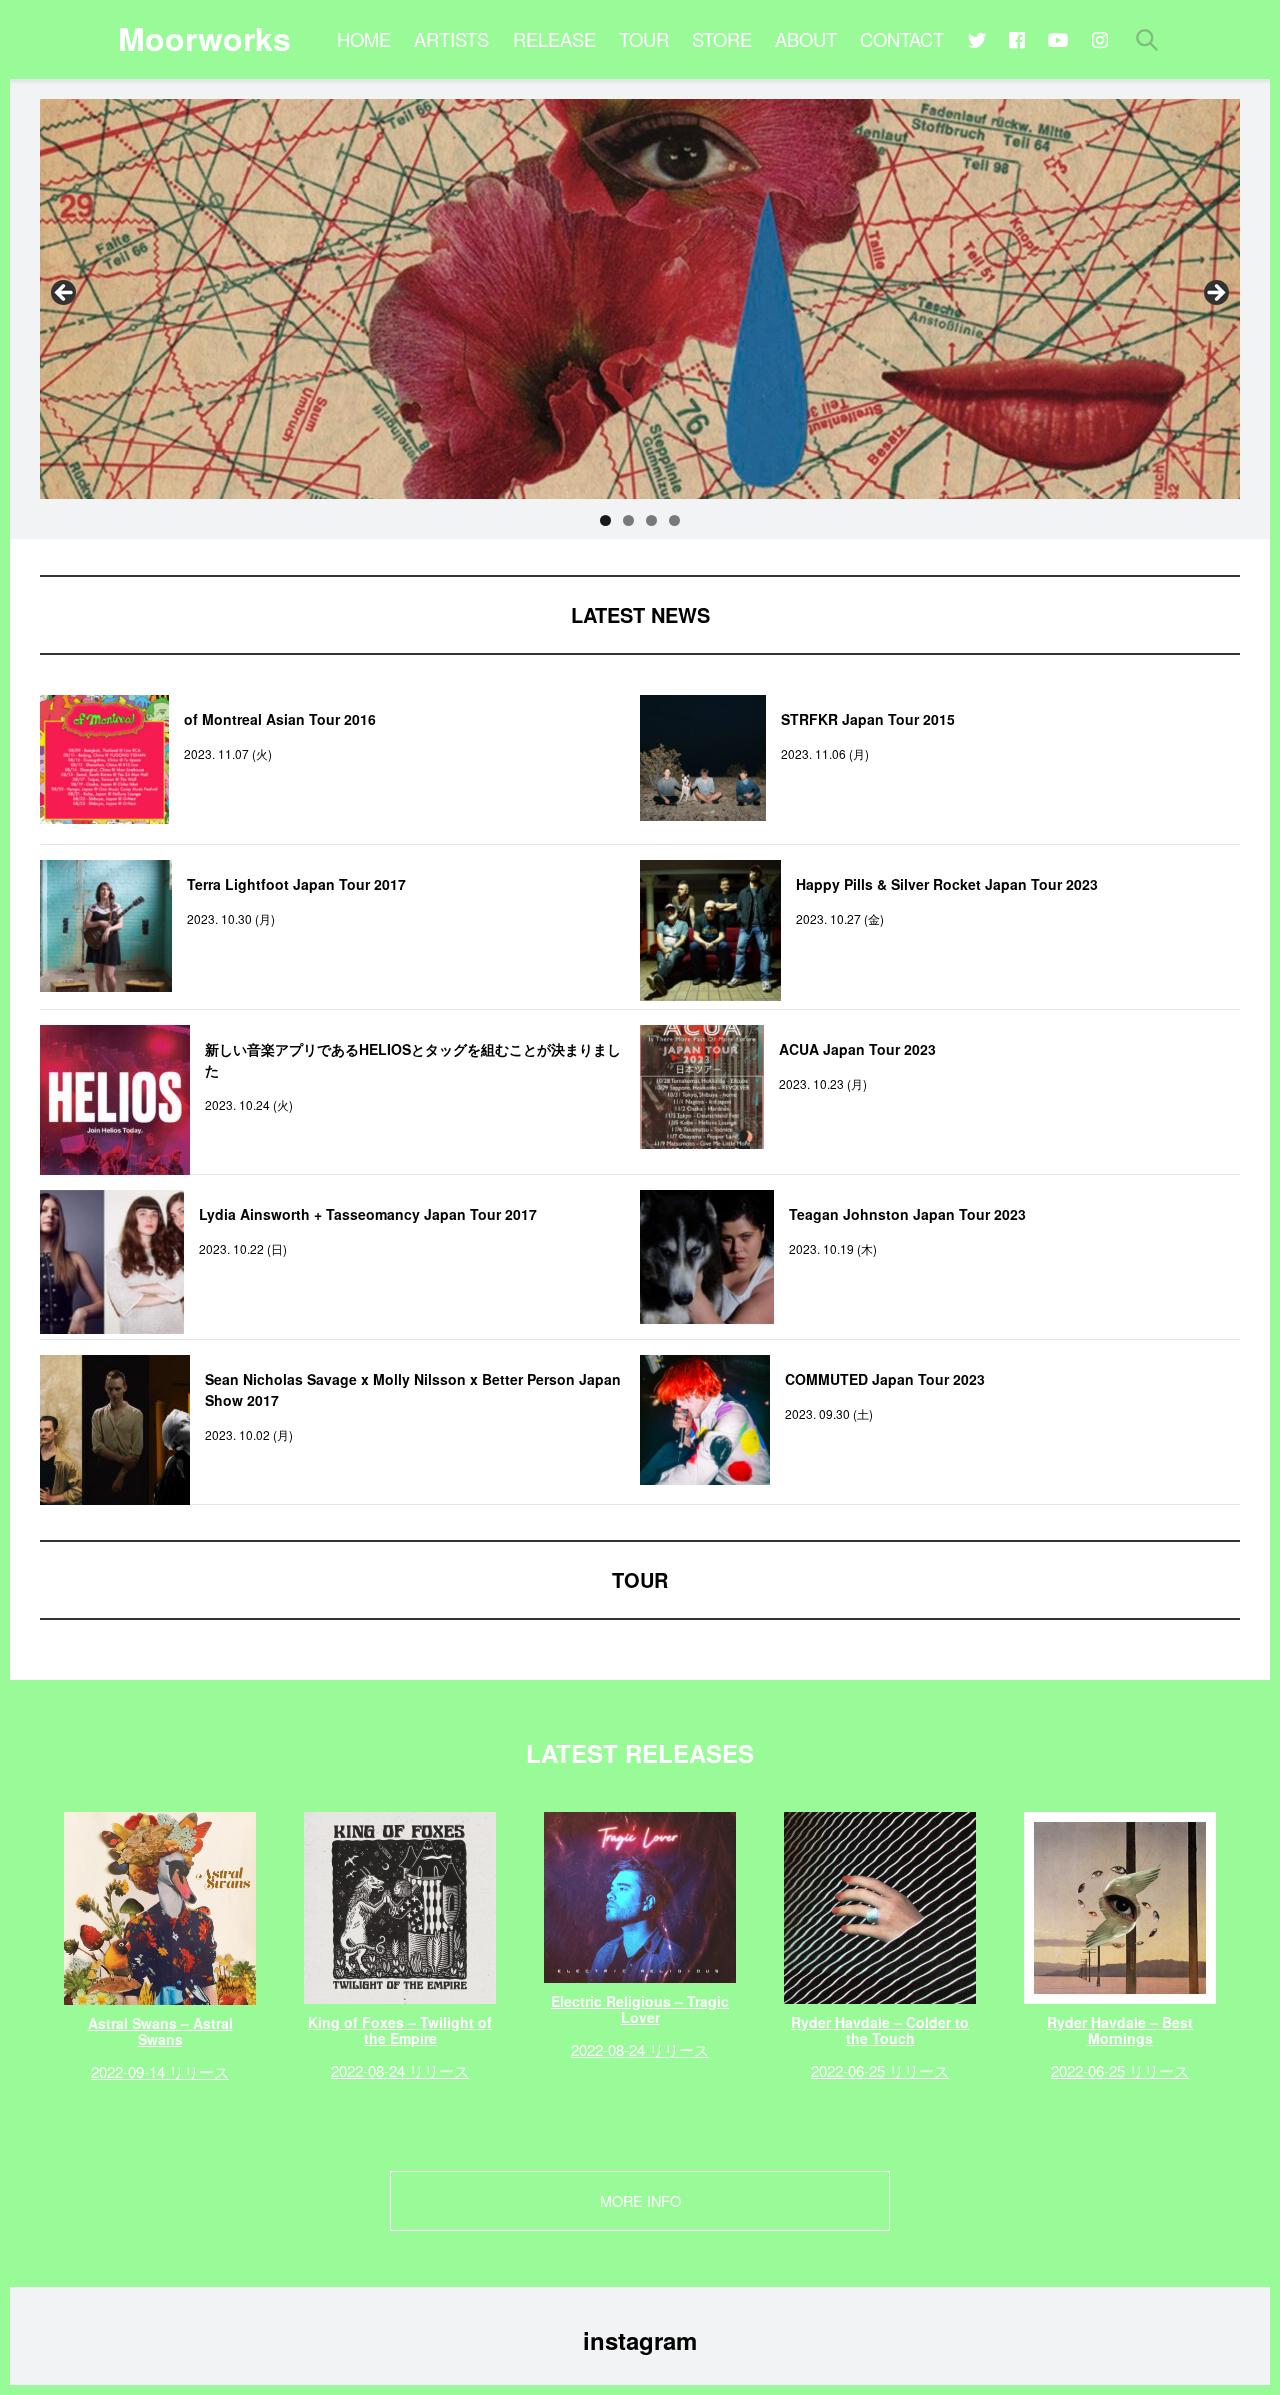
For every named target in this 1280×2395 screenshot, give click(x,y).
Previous (65, 294)
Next (1215, 294)
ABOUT (806, 39)
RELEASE (554, 39)
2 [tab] (628, 520)
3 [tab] (651, 520)
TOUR (644, 39)
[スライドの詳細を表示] (640, 299)
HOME (364, 39)
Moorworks (204, 38)
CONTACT (902, 39)
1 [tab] (605, 520)
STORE (722, 39)
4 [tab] (674, 520)
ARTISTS (451, 39)
